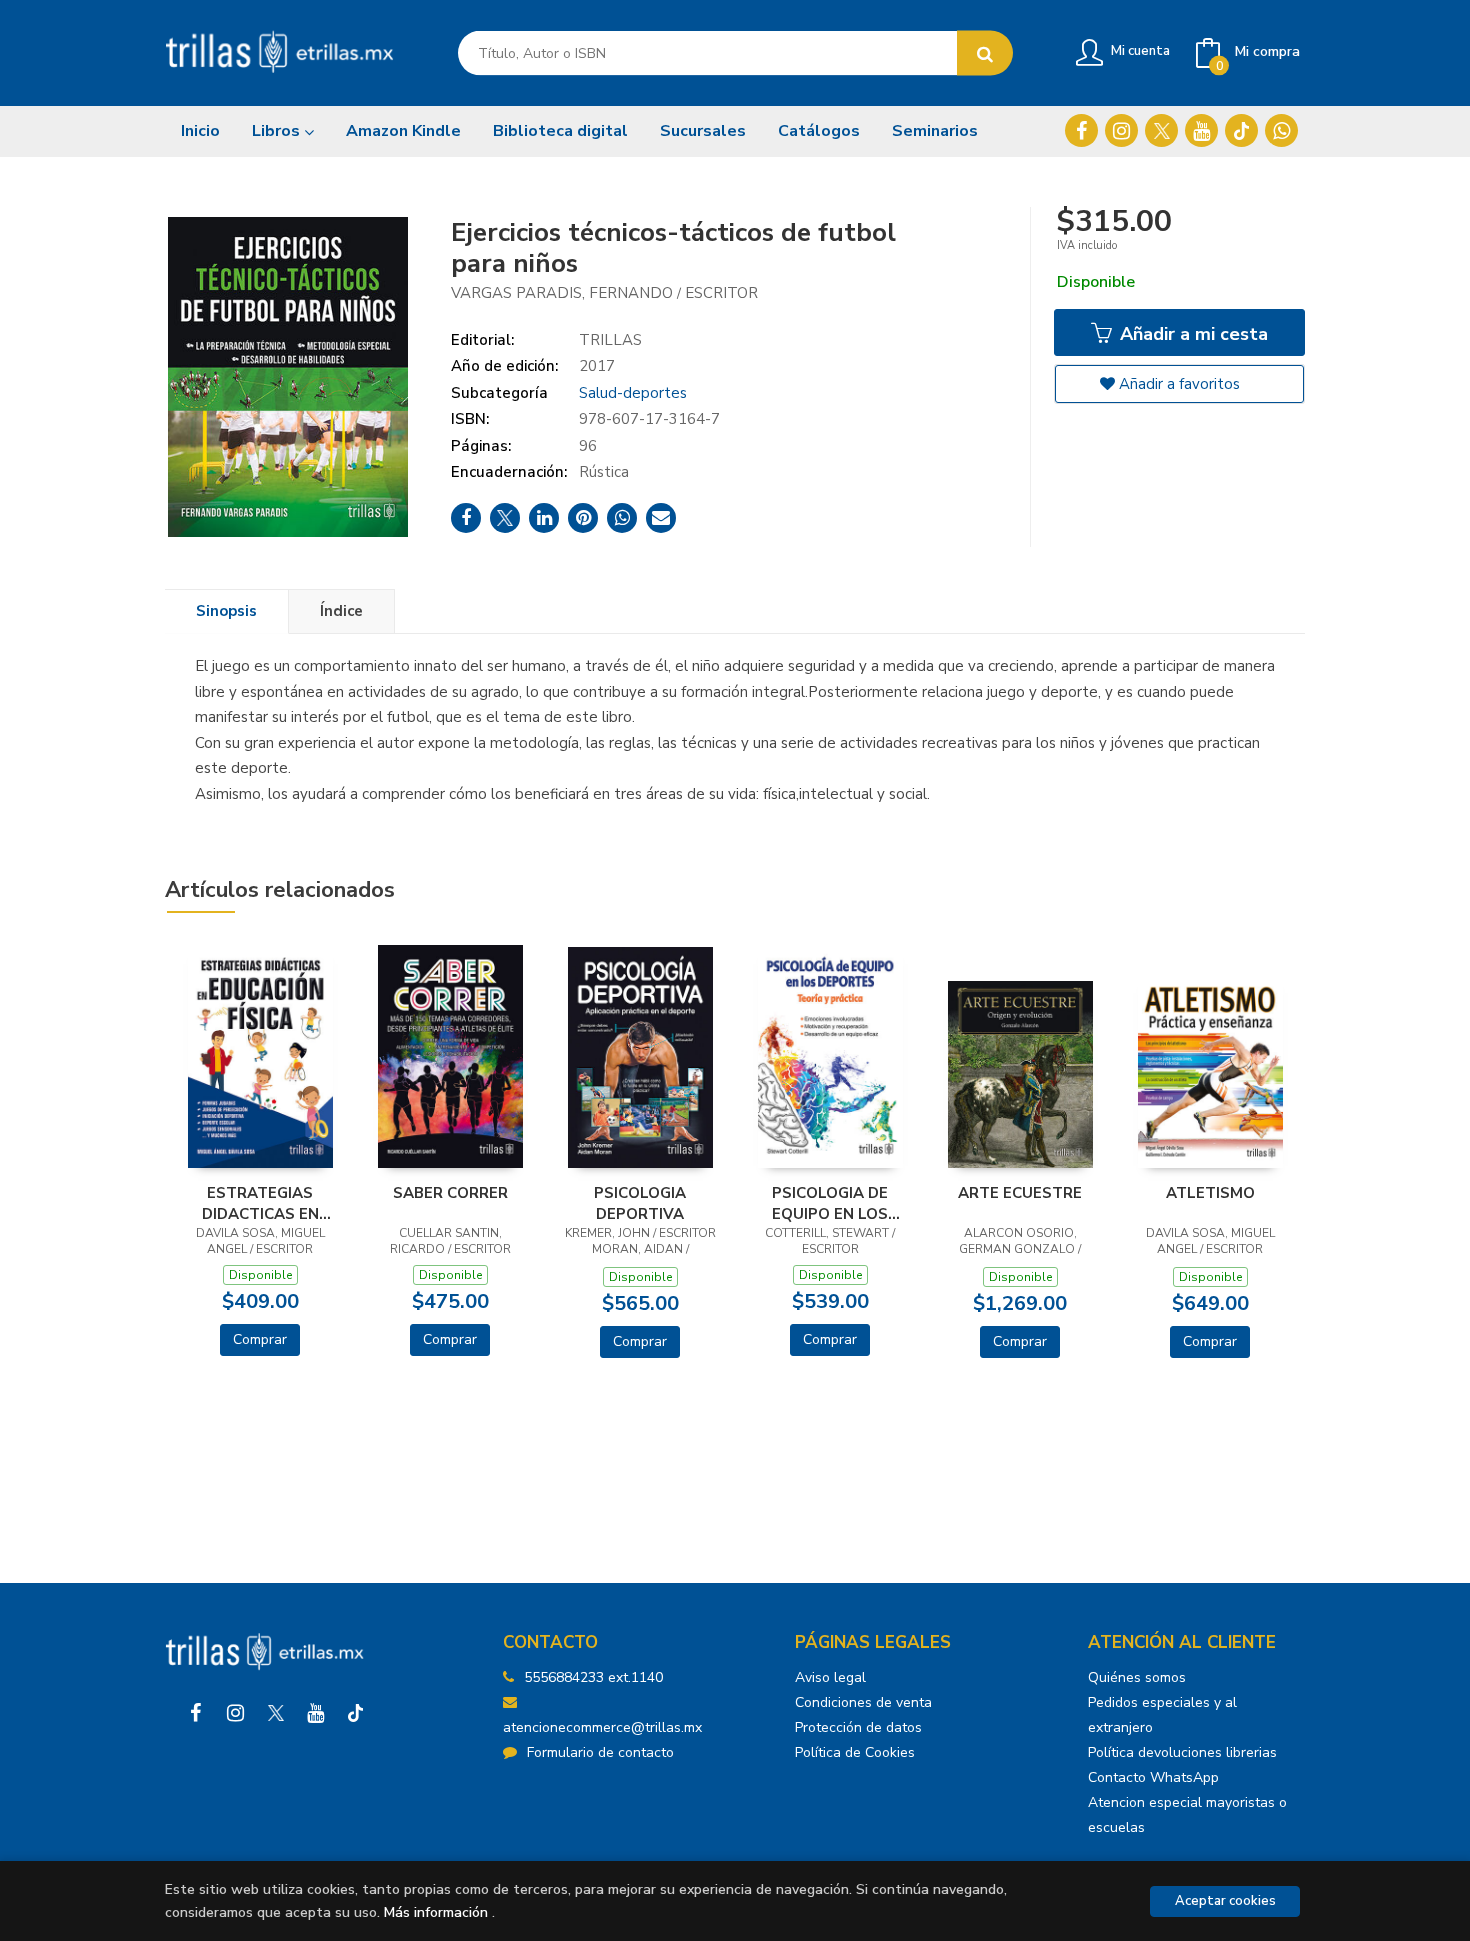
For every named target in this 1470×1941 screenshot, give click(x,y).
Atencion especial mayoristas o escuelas (1187, 1815)
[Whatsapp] (1281, 130)
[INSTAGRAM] (1121, 130)
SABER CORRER (450, 1193)
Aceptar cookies (1225, 1901)
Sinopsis (226, 611)
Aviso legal (830, 1677)
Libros (278, 131)
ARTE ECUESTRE (1020, 1193)
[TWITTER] (1161, 130)
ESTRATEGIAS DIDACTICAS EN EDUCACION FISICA (260, 1203)
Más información (436, 1912)
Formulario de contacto (600, 1752)
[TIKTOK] (1241, 130)
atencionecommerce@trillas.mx (602, 1727)
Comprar (260, 1339)
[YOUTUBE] (1201, 130)
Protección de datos (858, 1727)
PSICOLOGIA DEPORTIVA (640, 1203)
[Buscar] (985, 53)
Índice (341, 611)
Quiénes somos (1137, 1677)
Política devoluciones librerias (1182, 1752)
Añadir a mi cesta (1191, 334)
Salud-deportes (633, 393)
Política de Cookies (855, 1752)
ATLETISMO (1210, 1193)
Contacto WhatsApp (1153, 1777)
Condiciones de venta (863, 1702)
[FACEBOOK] (1081, 130)
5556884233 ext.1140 (593, 1677)
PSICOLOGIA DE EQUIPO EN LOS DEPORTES (830, 1203)
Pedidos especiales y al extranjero (1162, 1715)
